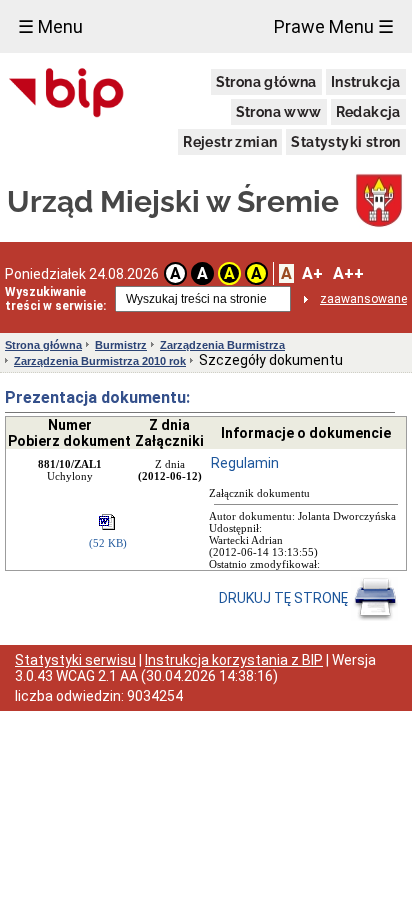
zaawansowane (363, 299)
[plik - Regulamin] (108, 523)
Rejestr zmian (230, 142)
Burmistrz (121, 345)
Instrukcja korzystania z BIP (234, 660)
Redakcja (368, 112)
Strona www (279, 112)
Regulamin (245, 463)
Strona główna (266, 82)
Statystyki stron (345, 142)
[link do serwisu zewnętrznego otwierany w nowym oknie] (66, 94)
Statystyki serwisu (75, 660)
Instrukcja (366, 82)
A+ (312, 273)
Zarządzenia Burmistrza (222, 345)
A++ (348, 273)
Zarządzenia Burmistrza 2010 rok (100, 361)
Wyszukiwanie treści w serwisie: (55, 299)
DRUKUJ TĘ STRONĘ (285, 598)
